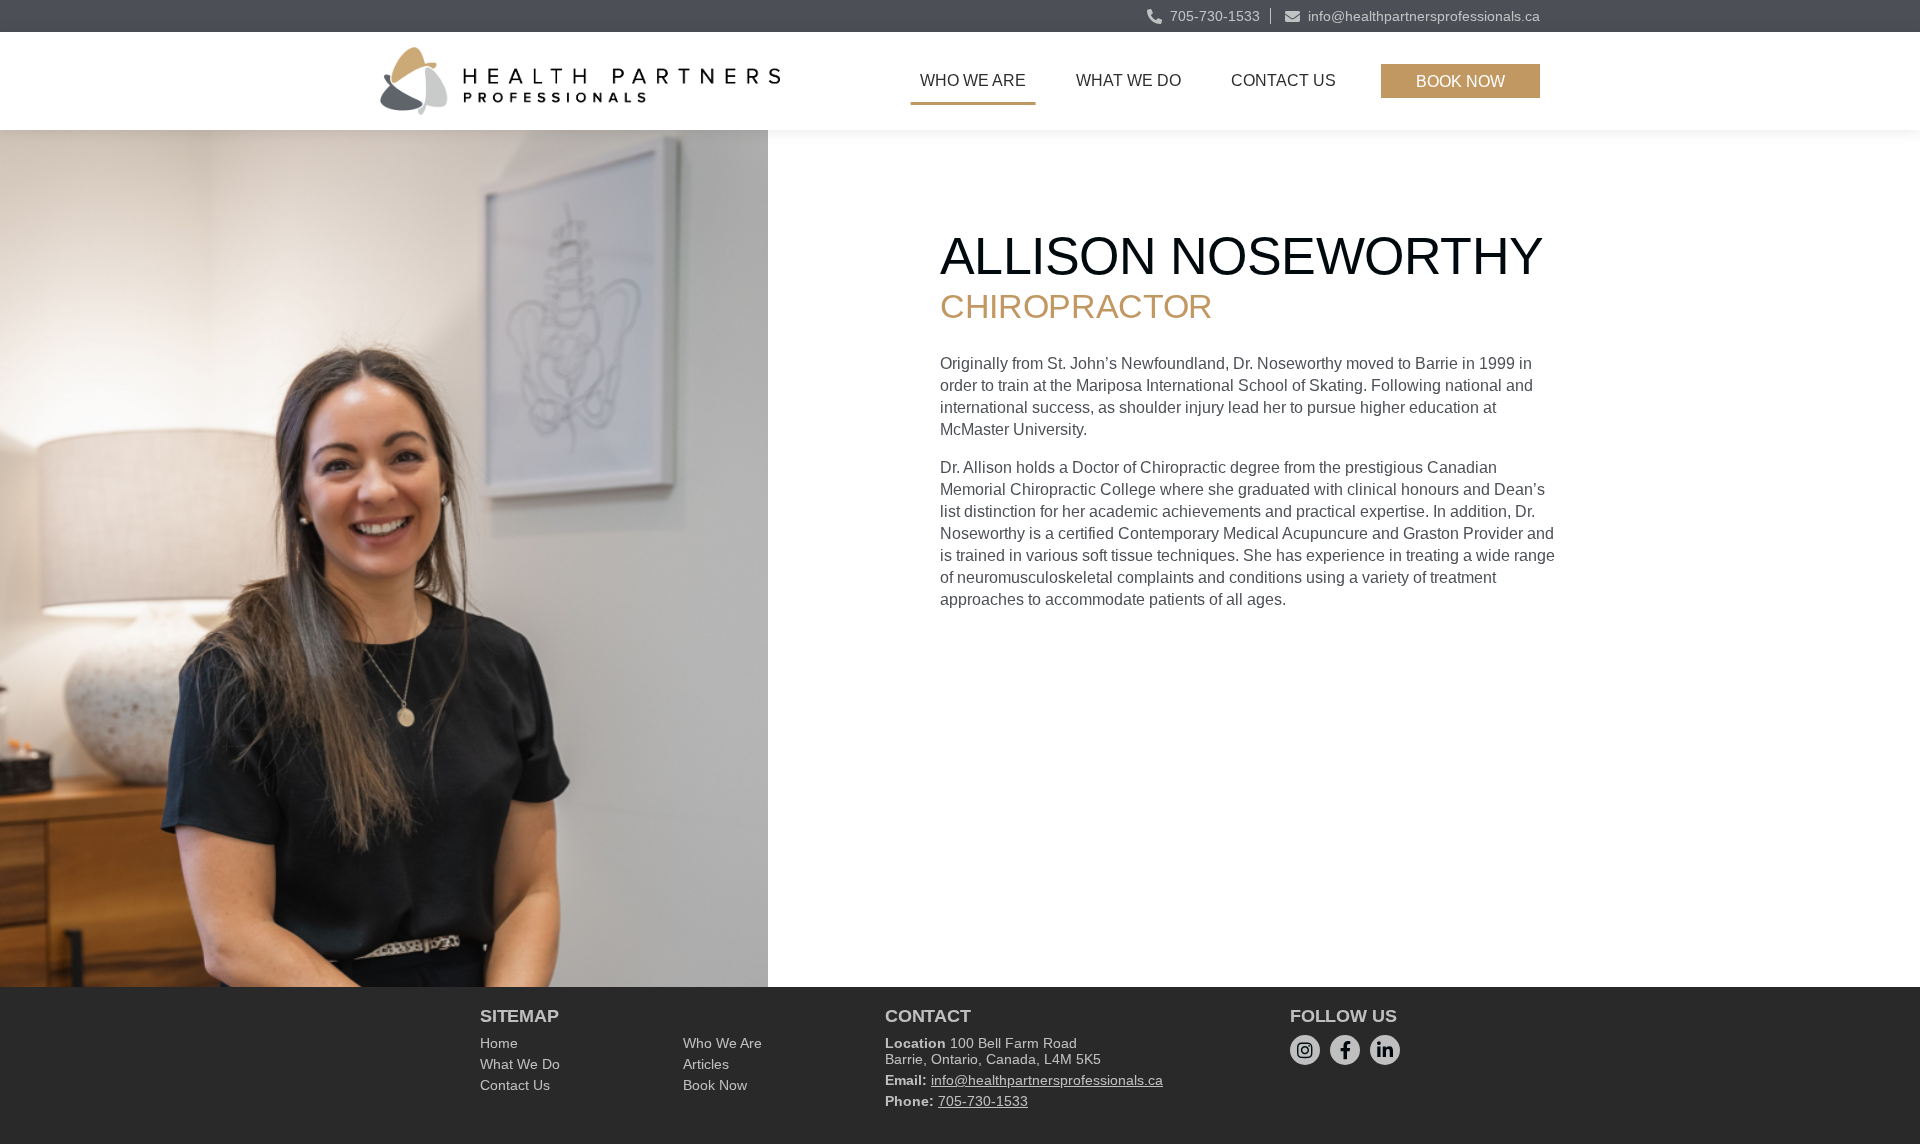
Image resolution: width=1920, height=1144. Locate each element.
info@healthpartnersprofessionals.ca (1424, 16)
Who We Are (973, 80)
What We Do (1128, 80)
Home (499, 1043)
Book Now (1460, 81)
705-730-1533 (1215, 16)
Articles (706, 1064)
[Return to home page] (580, 81)
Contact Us (1283, 80)
